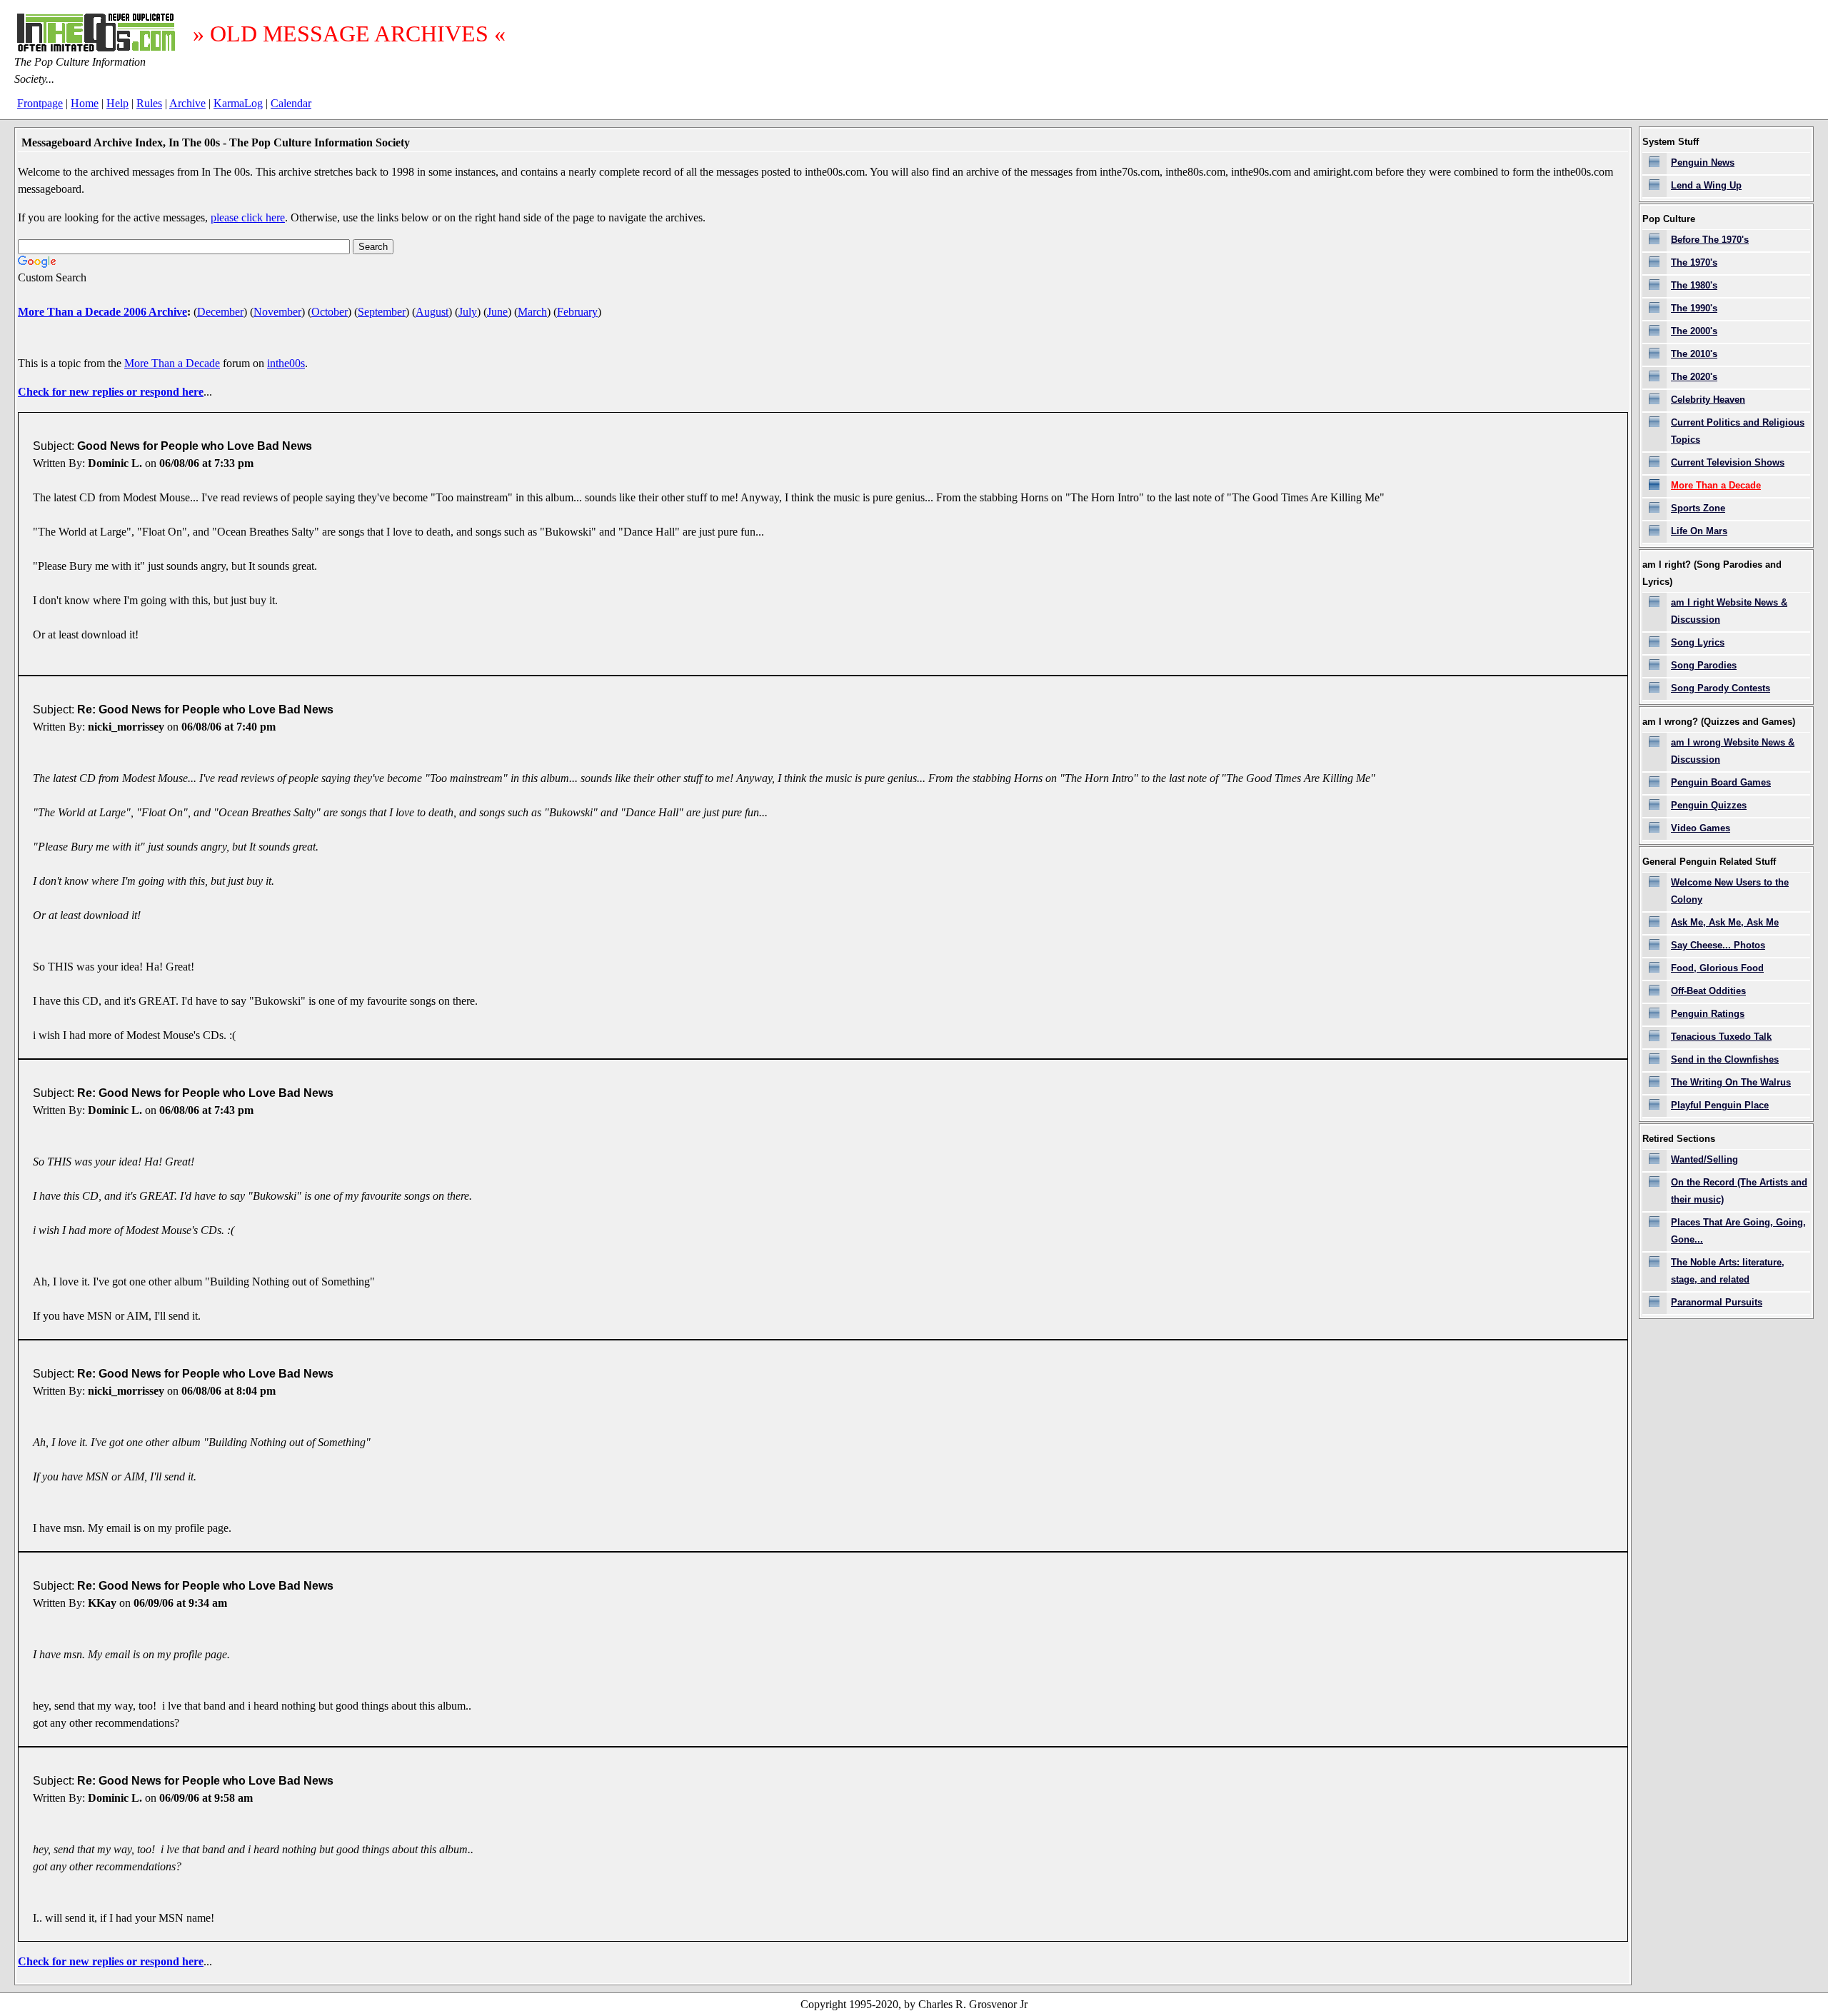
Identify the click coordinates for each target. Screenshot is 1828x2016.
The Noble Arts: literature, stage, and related (1728, 1271)
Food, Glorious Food (1717, 968)
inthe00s (286, 363)
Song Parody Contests (1721, 688)
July (468, 312)
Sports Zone (1698, 508)
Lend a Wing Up (1706, 185)
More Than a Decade (172, 363)
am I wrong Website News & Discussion (1733, 751)
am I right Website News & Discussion (1729, 611)
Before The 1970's (1710, 240)
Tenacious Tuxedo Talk (1721, 1037)
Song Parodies (1704, 665)
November (277, 312)
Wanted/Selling (1704, 1159)
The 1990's (1694, 308)
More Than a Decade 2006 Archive (102, 312)
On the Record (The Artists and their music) (1739, 1191)
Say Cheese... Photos (1718, 945)
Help (117, 103)
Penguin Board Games (1721, 782)
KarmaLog (238, 103)
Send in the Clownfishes (1725, 1059)
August (432, 312)
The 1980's (1694, 285)
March (532, 312)
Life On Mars (1699, 531)
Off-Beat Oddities (1708, 991)
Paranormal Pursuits (1717, 1302)
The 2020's (1694, 377)
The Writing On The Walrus (1731, 1082)
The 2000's (1694, 331)
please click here (248, 217)
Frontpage (40, 103)
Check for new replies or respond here (111, 392)
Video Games (1701, 828)
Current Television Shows (1728, 462)
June (497, 312)
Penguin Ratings (1708, 1014)
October (330, 312)
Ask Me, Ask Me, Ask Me (1725, 922)
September (382, 312)
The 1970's (1694, 262)
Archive (187, 103)
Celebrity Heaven (1708, 400)
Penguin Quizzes (1709, 805)
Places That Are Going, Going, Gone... (1738, 1231)
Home (85, 103)
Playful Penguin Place (1720, 1105)
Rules (149, 103)
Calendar (291, 103)
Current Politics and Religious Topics (1738, 431)
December (220, 312)
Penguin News (1703, 162)
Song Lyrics (1698, 642)
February (577, 312)
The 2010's (1694, 354)
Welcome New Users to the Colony (1730, 891)
